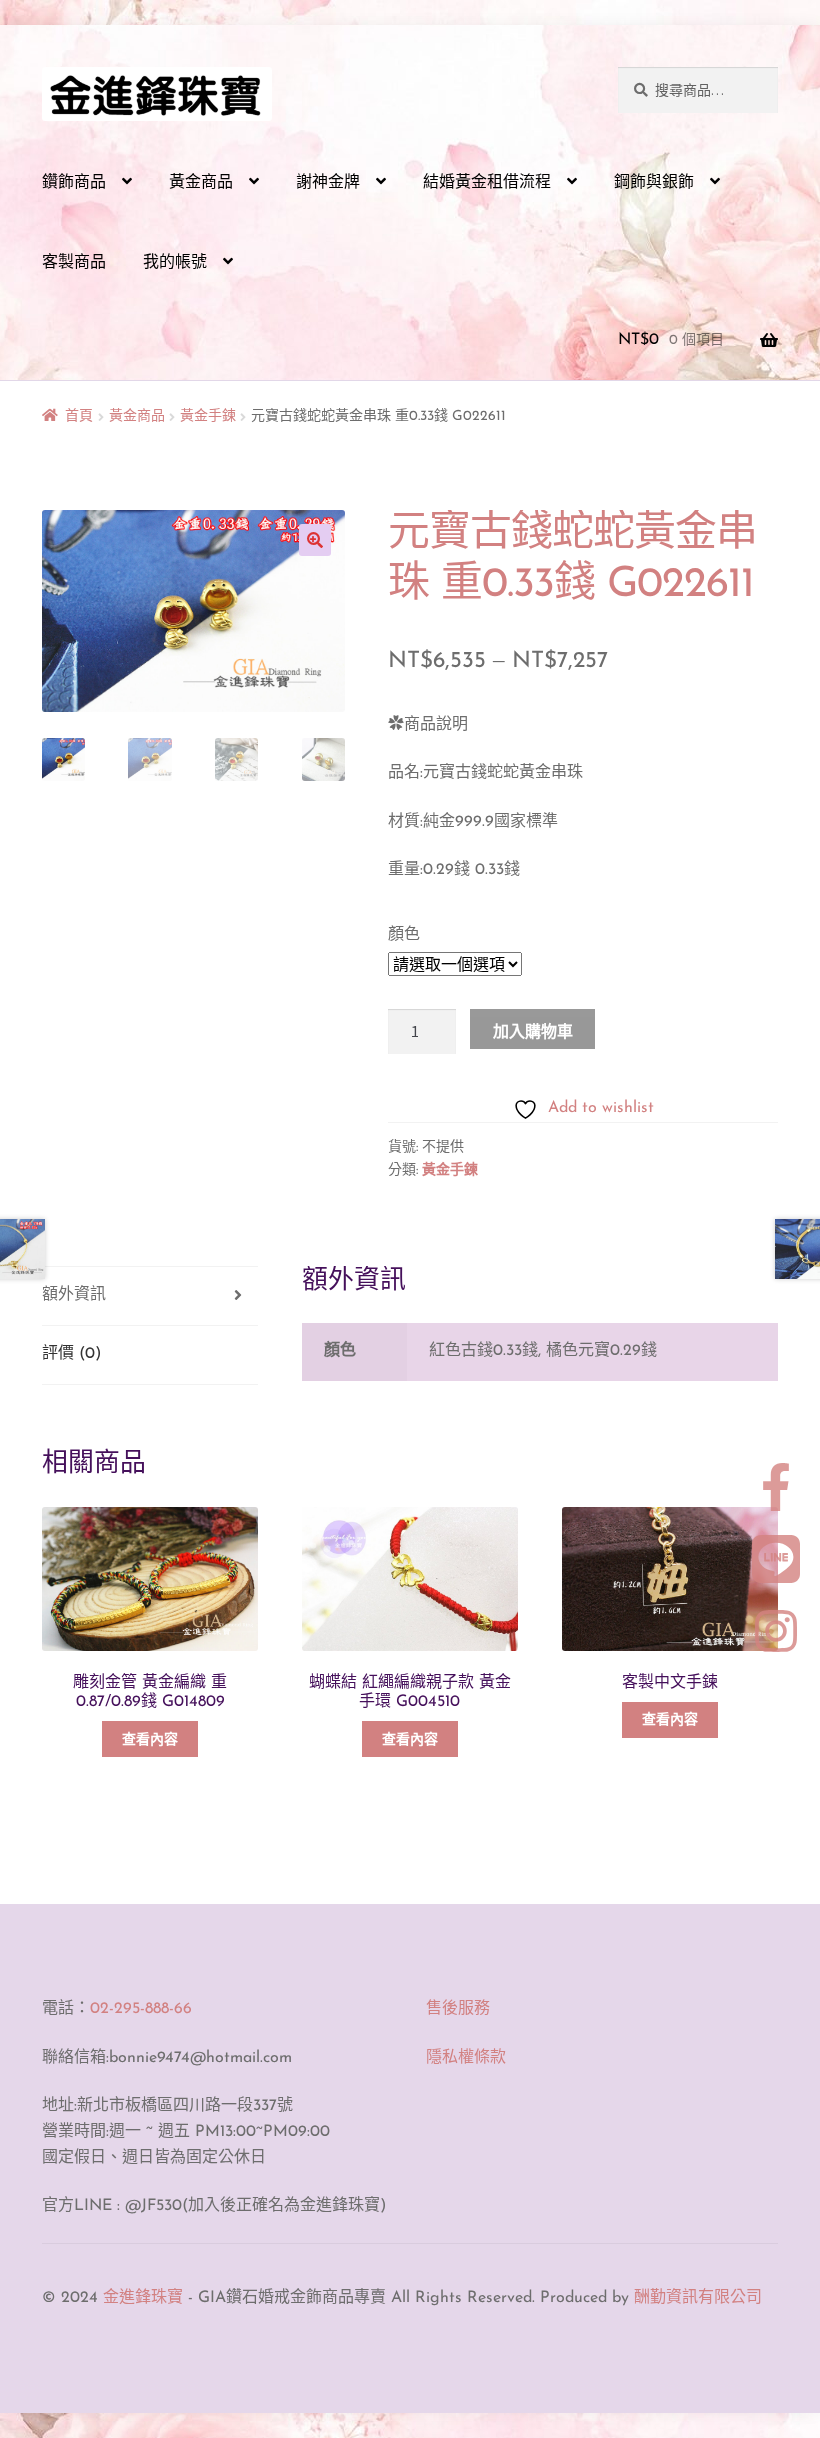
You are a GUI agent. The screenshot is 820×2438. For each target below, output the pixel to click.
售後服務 (458, 2009)
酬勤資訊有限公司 (698, 2298)
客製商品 (74, 263)
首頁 (79, 416)
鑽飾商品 (74, 183)
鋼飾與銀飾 (654, 183)
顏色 (404, 935)
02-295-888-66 (141, 2009)
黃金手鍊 (208, 416)
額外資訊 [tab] (74, 1295)
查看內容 (150, 1740)
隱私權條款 (466, 2058)
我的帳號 (175, 263)
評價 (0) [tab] (71, 1354)
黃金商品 (201, 183)
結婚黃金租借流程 (487, 183)
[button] (315, 540)
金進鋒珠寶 (143, 2298)
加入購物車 (533, 1031)
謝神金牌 (328, 183)
